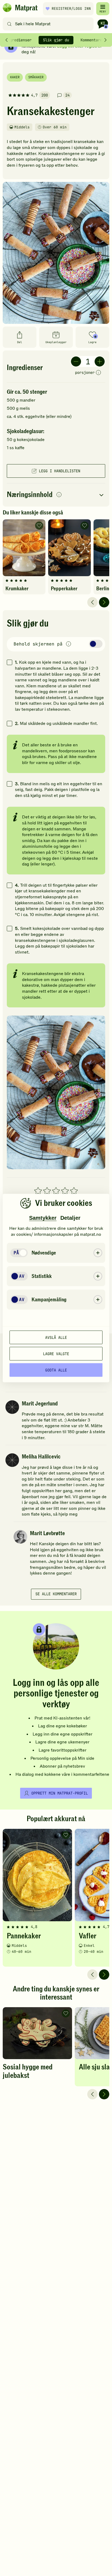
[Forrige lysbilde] (92, 602)
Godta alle (56, 1370)
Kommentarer (92, 40)
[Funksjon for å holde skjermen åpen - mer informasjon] (69, 644)
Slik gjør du (56, 40)
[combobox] (49, 24)
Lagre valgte (56, 1354)
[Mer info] (98, 373)
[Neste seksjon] (105, 40)
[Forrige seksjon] (7, 40)
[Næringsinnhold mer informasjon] (59, 495)
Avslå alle (56, 1337)
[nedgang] (76, 361)
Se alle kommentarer (56, 1594)
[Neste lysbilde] (104, 602)
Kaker (15, 77)
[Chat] (103, 24)
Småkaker (36, 77)
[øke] (100, 361)
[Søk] (9, 24)
